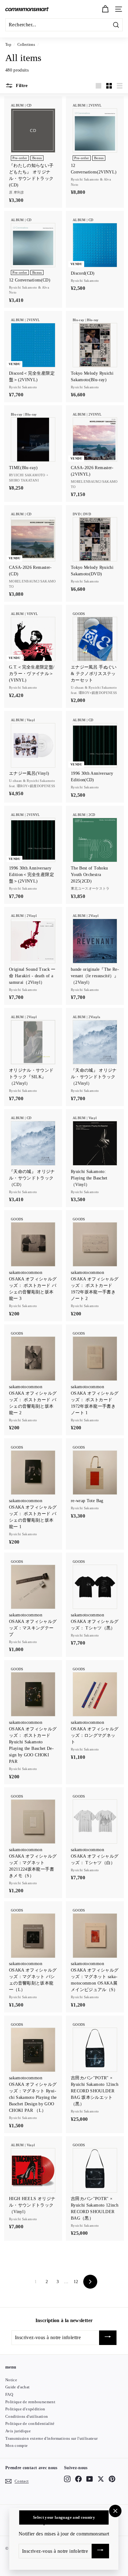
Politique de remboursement (30, 2402)
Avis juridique (18, 2431)
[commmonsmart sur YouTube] (90, 2479)
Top (8, 45)
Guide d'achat (18, 2387)
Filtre (21, 85)
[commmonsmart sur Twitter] (101, 2479)
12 (76, 2282)
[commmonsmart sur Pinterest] (112, 2479)
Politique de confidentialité (30, 2423)
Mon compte (17, 2445)
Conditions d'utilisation (27, 2416)
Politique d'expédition (25, 2409)
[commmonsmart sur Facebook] (78, 2479)
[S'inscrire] (108, 2338)
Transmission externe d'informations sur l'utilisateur (52, 2438)
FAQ (9, 2394)
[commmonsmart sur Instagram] (67, 2479)
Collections (26, 45)
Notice (11, 2380)
